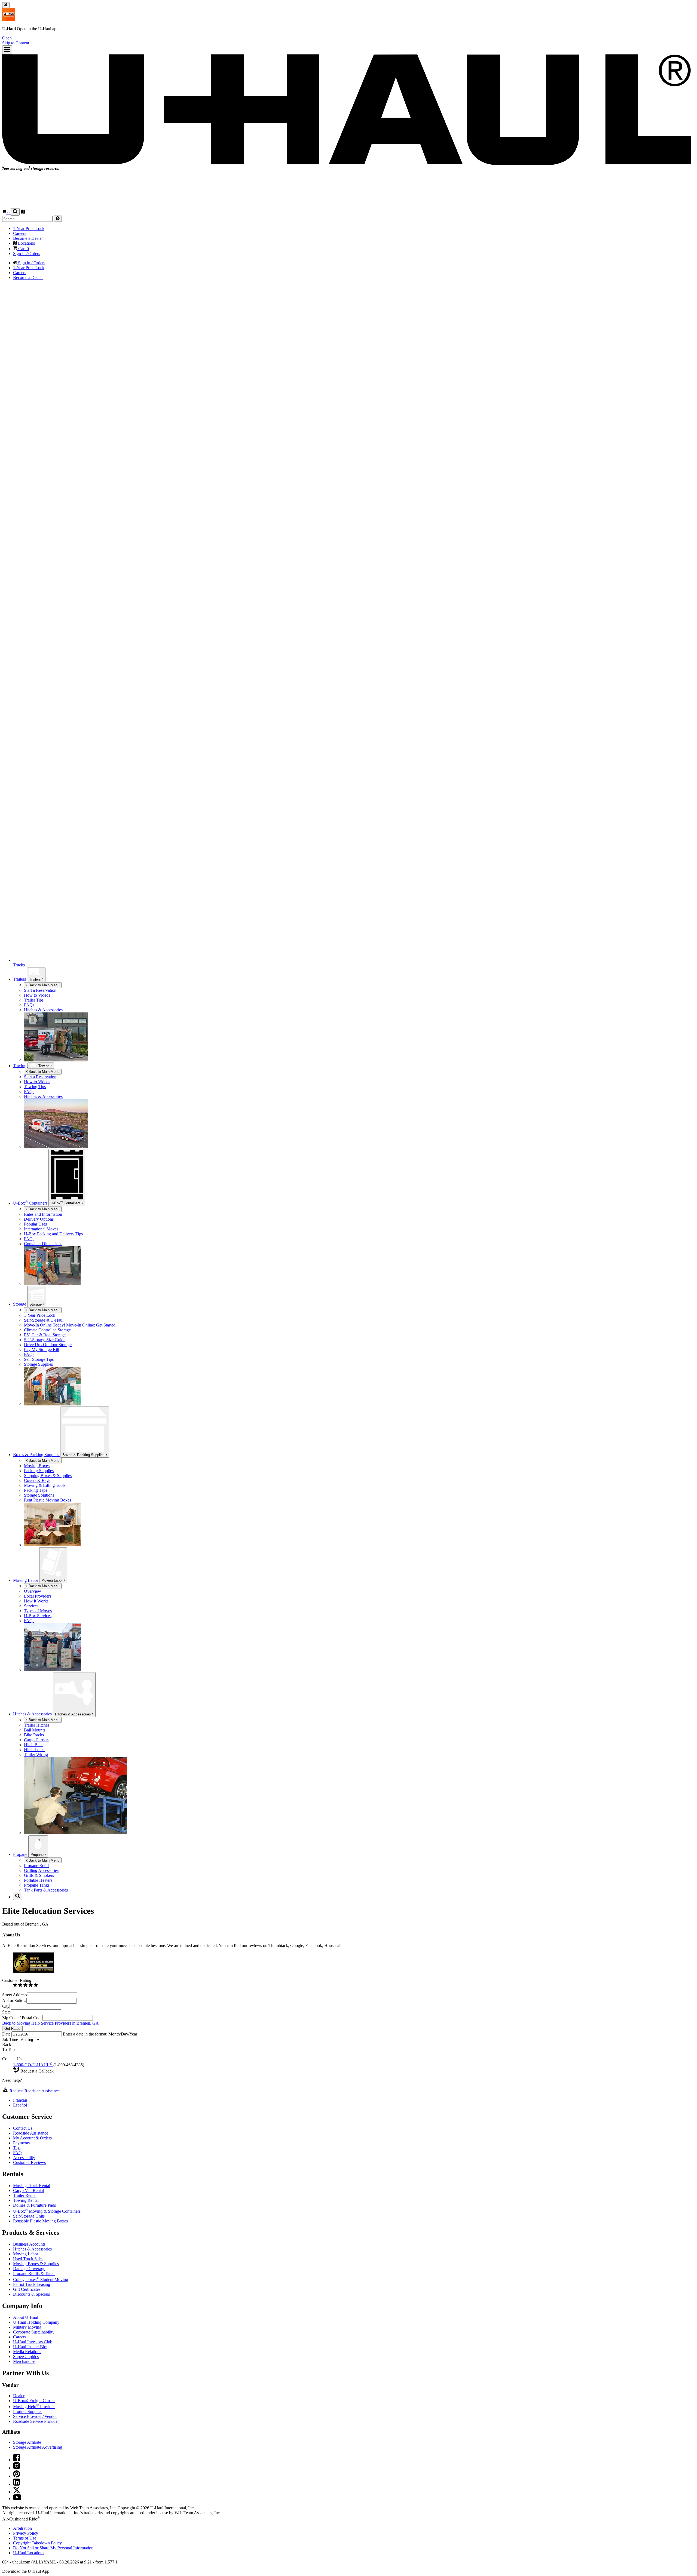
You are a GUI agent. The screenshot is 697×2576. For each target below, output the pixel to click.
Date (7, 2034)
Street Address (15, 1995)
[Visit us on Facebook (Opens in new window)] (17, 2460)
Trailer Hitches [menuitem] (37, 1725)
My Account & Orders (32, 2138)
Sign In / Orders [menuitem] (27, 254)
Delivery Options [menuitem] (39, 1219)
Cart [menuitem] (23, 249)
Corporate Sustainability (34, 2332)
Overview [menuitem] (33, 1591)
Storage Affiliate (27, 2442)
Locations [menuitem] (26, 243)
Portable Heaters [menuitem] (38, 1880)
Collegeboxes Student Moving (41, 2279)
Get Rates (12, 2029)
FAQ (17, 2153)
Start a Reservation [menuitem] (40, 990)
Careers (20, 2337)
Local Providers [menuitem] (38, 1596)
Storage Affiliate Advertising (38, 2447)
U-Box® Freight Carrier (34, 2401)
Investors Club (33, 2342)
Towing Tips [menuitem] (35, 1087)
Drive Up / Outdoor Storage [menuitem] (48, 1345)
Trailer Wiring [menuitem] (36, 1754)
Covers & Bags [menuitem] (37, 1480)
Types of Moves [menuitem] (38, 1611)
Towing (20, 1066)
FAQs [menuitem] (29, 1005)
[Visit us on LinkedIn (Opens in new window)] (17, 2484)
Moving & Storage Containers (47, 2211)
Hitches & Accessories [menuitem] (43, 1010)
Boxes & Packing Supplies (84, 1455)
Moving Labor (53, 1580)
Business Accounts (29, 2244)
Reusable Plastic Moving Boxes (40, 2221)
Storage (36, 1304)
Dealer (19, 2396)
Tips (17, 2148)
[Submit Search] (58, 219)
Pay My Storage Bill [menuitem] (42, 1350)
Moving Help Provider (34, 2407)
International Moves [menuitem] (41, 1229)
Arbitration (22, 2528)
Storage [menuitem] (20, 1304)
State (6, 2012)
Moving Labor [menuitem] (26, 1580)
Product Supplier (27, 2411)
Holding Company (36, 2322)
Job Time (11, 2039)
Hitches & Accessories (74, 1714)
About (26, 2317)
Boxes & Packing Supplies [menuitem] (37, 1455)
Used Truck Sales (28, 2259)
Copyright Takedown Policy (37, 2543)
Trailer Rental (25, 2195)
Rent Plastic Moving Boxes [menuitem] (48, 1500)
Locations (29, 2553)
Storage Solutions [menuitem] (39, 1495)
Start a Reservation (40, 1077)
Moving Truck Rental (32, 2186)
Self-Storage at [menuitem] (44, 1320)
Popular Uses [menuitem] (35, 1224)
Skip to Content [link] (16, 43)
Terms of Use (25, 2538)
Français (20, 2100)
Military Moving (27, 2327)
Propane (38, 1855)
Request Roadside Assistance (34, 2091)
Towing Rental (26, 2200)
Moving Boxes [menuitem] (37, 1466)
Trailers (36, 979)
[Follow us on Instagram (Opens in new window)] (17, 2468)
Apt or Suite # (14, 2001)
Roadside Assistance (31, 2133)
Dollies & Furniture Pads (34, 2205)
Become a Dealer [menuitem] (28, 238)
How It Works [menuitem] (36, 1601)
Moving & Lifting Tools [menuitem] (45, 1485)
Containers (66, 1203)
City (6, 2006)
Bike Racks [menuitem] (34, 1735)
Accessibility (24, 2158)
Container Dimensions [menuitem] (43, 1244)
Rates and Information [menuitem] (43, 1214)
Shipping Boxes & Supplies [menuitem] (48, 1476)
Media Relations (27, 2352)
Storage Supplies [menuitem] (38, 1364)
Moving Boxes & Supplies (36, 2264)
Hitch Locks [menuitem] (35, 1750)
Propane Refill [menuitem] (36, 1866)
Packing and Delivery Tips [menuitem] (53, 1234)
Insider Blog (31, 2347)
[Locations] (23, 212)
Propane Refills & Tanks (34, 2273)
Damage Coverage (29, 2269)
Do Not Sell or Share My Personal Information (53, 2548)
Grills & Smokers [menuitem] (39, 1875)
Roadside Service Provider (36, 2421)
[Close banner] (6, 5)
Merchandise (24, 2361)
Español (20, 2105)
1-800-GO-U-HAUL (33, 2065)
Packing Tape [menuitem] (36, 1490)
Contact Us (23, 2128)
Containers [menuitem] (31, 1203)
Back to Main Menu (43, 985)
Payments (21, 2143)
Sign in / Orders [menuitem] (31, 263)
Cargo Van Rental (28, 2190)
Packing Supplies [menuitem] (39, 1471)
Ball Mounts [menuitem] (35, 1730)
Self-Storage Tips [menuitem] (39, 1359)
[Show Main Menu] (7, 50)
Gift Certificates (27, 2289)
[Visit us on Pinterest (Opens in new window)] (17, 2476)
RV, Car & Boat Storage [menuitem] (45, 1335)
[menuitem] (359, 1077)
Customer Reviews (29, 2162)
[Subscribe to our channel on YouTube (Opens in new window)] (17, 2499)
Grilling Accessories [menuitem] (41, 1870)
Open (7, 38)
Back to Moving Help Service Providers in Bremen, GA (51, 2023)
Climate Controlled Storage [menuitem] (47, 1330)
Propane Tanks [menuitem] (37, 1885)
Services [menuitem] (31, 1606)
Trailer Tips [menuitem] (34, 1000)
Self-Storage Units (29, 2216)
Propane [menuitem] (21, 1854)
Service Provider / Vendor (35, 2416)
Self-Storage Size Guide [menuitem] (45, 1340)
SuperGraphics (26, 2357)
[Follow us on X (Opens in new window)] (17, 2492)
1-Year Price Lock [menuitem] (29, 228)
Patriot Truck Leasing (32, 2284)
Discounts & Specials (31, 2294)
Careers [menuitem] (20, 233)
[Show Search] (15, 212)
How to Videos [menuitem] (37, 995)
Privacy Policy (26, 2533)
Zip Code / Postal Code (22, 2018)
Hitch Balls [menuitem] (34, 1745)
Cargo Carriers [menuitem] (37, 1740)
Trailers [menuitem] (20, 979)
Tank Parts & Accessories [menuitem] (46, 1890)
